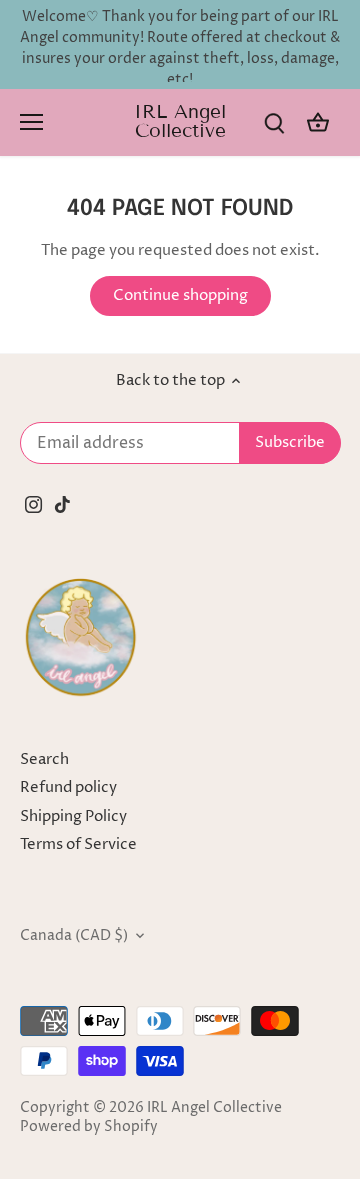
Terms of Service (78, 844)
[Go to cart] (318, 122)
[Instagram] (33, 503)
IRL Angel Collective (180, 121)
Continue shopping (180, 295)
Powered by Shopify (89, 1127)
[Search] (274, 122)
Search (44, 759)
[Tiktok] (62, 503)
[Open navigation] (31, 122)
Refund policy (68, 787)
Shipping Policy (73, 816)
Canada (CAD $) (74, 936)
